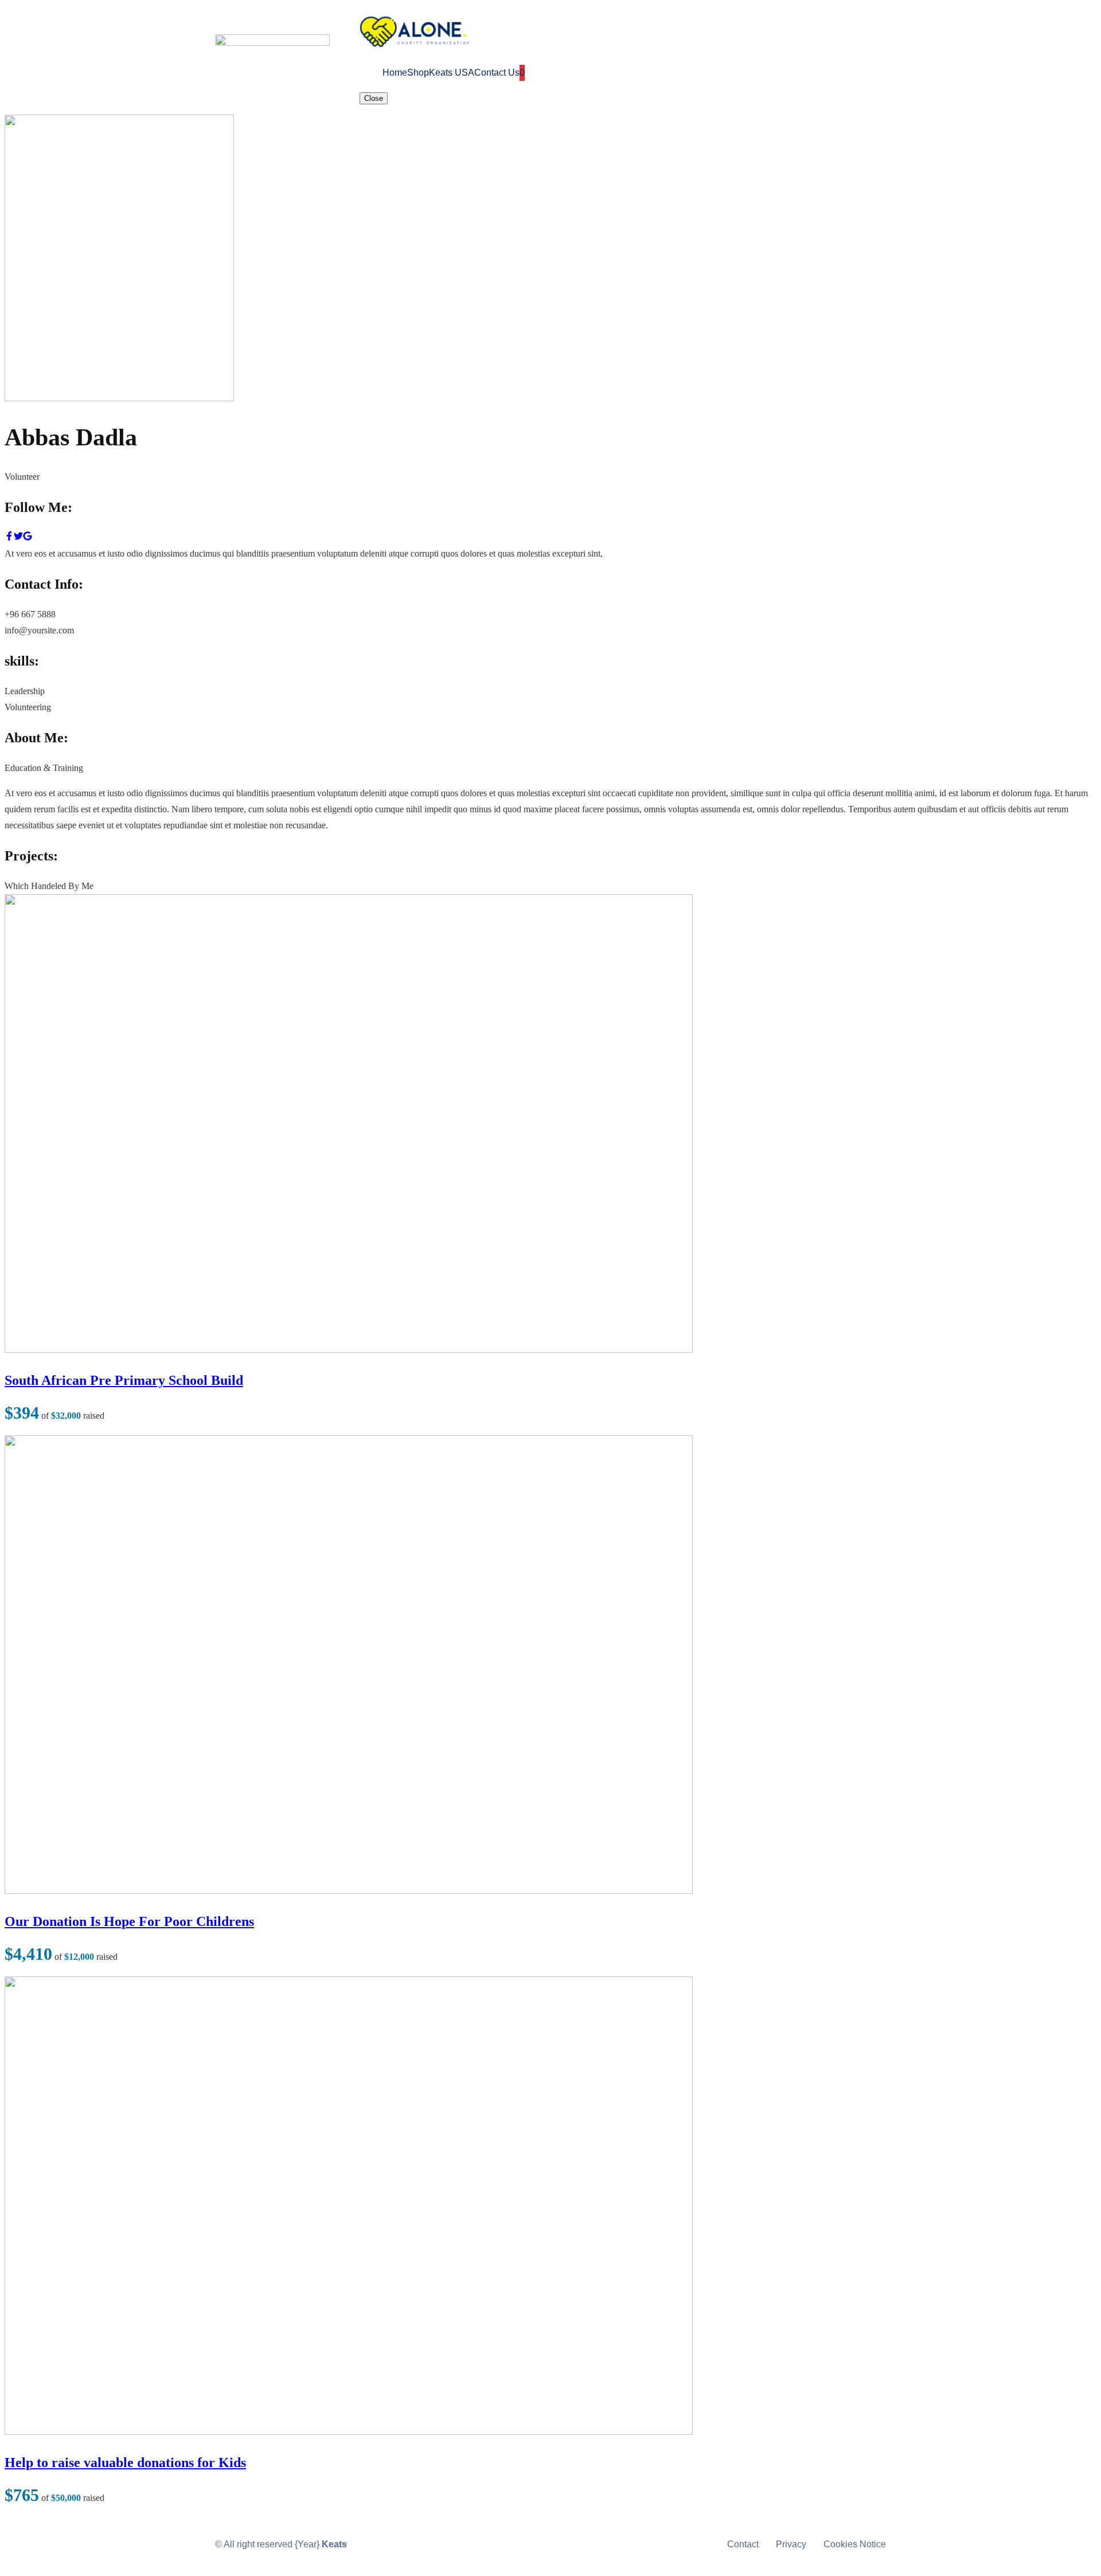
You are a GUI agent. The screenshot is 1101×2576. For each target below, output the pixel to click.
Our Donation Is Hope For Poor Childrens (129, 1921)
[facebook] (9, 537)
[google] (28, 537)
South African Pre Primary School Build (124, 1380)
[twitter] (18, 537)
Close (374, 98)
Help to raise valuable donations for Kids (125, 2463)
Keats (334, 2544)
